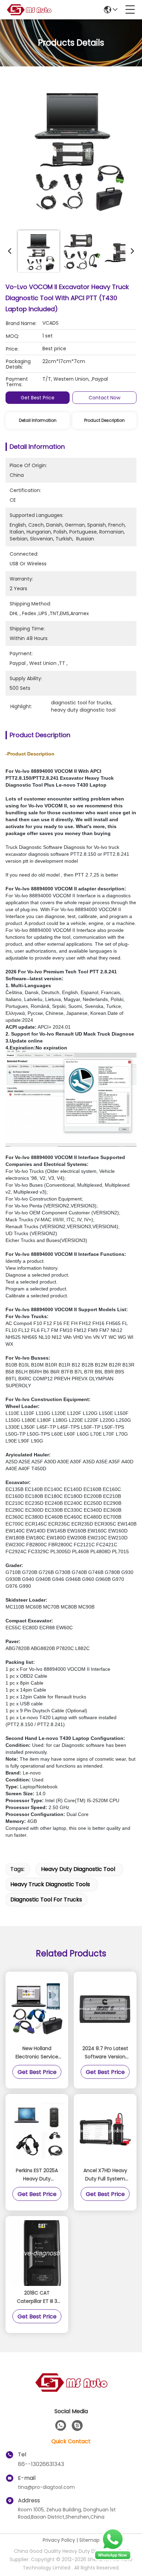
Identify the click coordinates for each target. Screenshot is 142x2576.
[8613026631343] (61, 2426)
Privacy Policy (59, 2540)
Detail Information (38, 420)
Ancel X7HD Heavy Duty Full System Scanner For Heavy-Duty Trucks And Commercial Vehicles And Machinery (105, 2175)
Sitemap (89, 2540)
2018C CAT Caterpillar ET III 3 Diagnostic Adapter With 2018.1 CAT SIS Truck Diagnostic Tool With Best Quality (37, 2297)
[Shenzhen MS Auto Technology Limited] (29, 10)
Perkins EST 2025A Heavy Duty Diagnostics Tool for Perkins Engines (37, 2175)
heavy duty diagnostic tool (78, 1869)
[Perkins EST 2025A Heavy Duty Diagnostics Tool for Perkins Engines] (37, 2131)
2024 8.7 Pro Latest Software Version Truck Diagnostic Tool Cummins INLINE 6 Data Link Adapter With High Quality (105, 2053)
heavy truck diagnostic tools (50, 1884)
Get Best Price (38, 398)
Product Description (104, 420)
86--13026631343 (41, 2464)
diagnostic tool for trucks (46, 1899)
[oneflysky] (77, 2426)
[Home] (71, 2391)
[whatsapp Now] (113, 2559)
